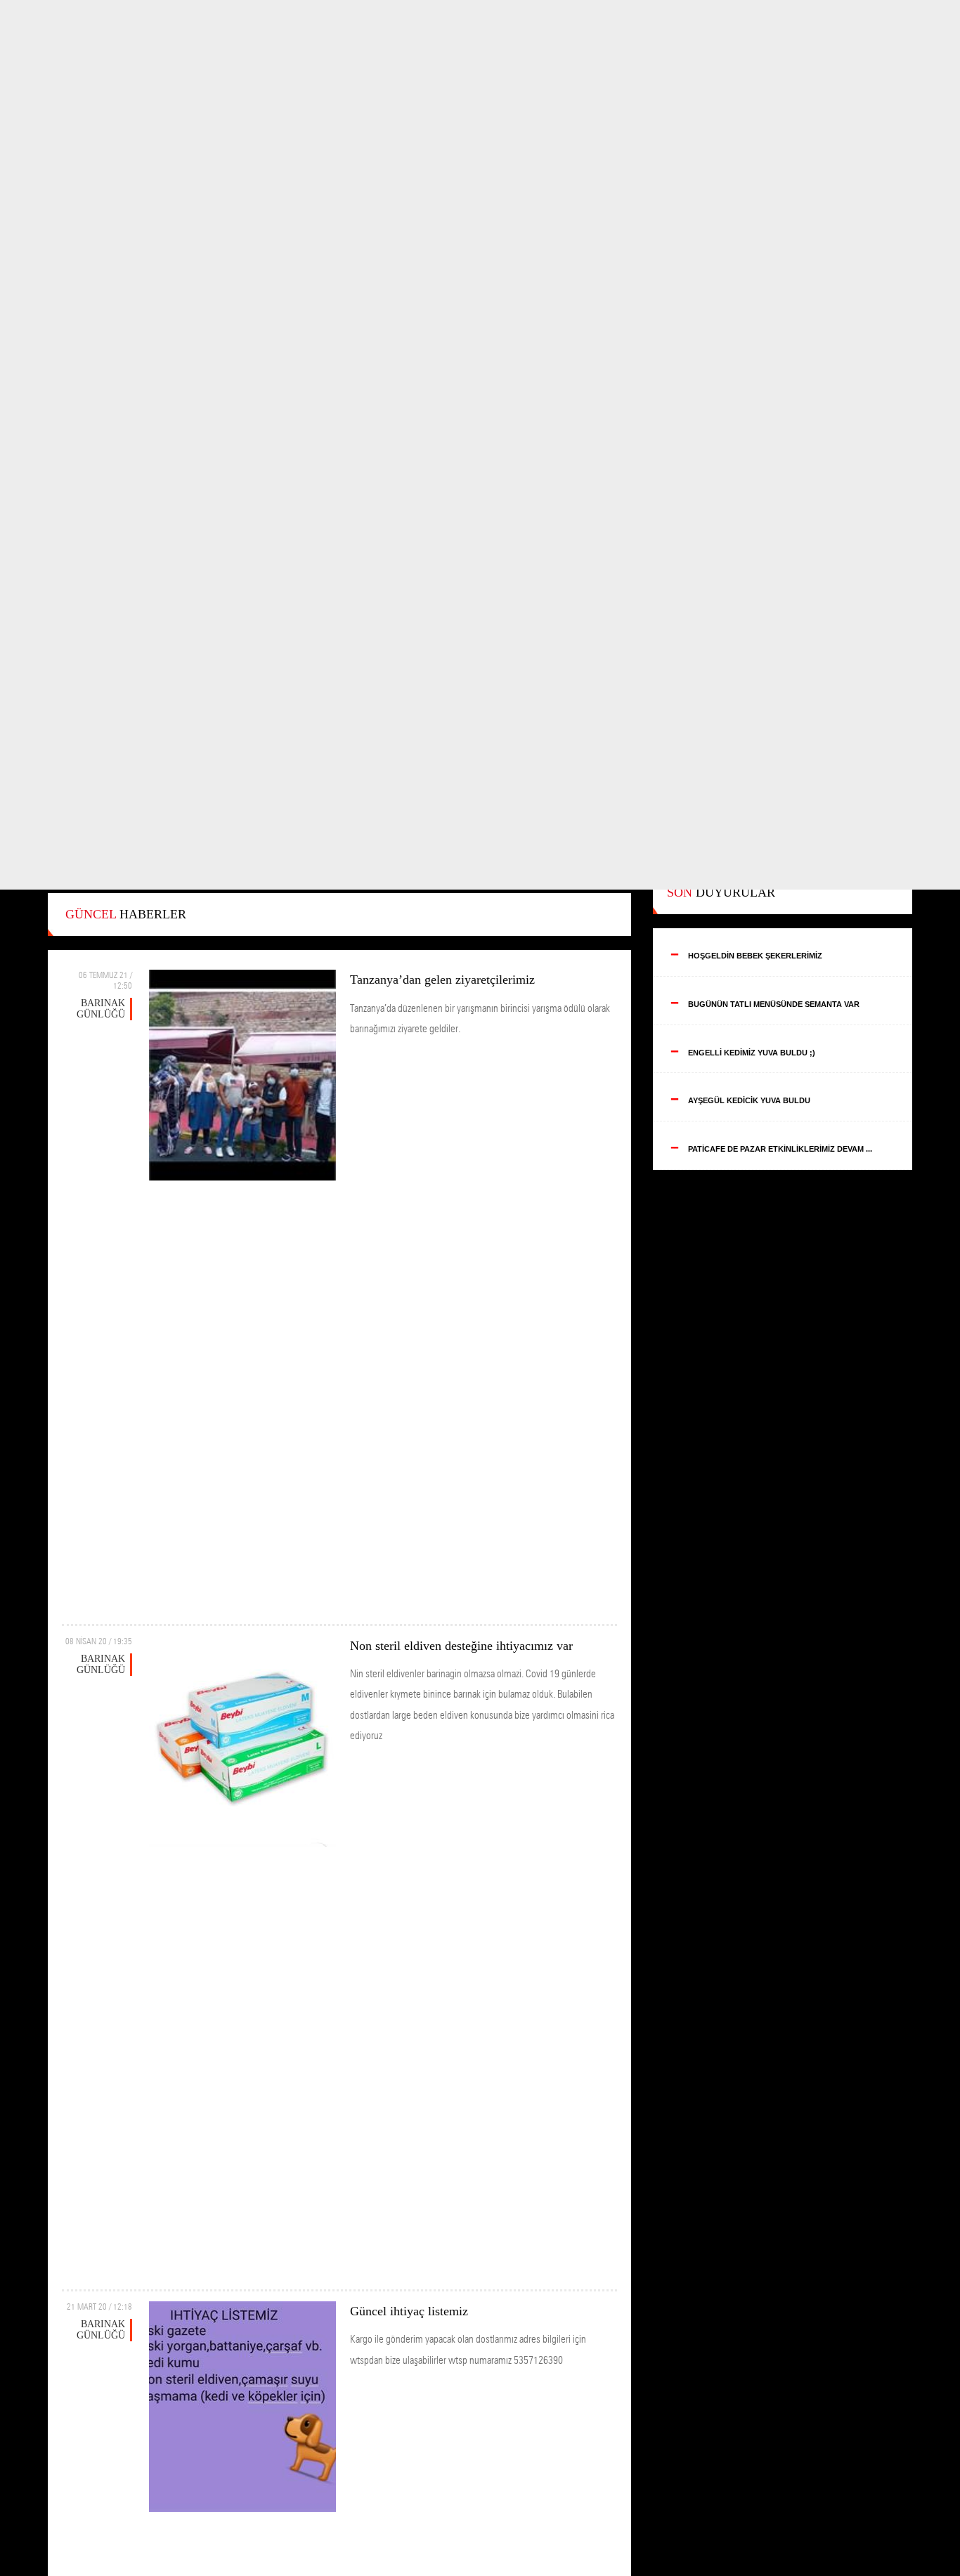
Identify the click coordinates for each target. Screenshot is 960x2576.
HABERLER (126, 914)
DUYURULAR (721, 892)
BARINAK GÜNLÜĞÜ (101, 1009)
